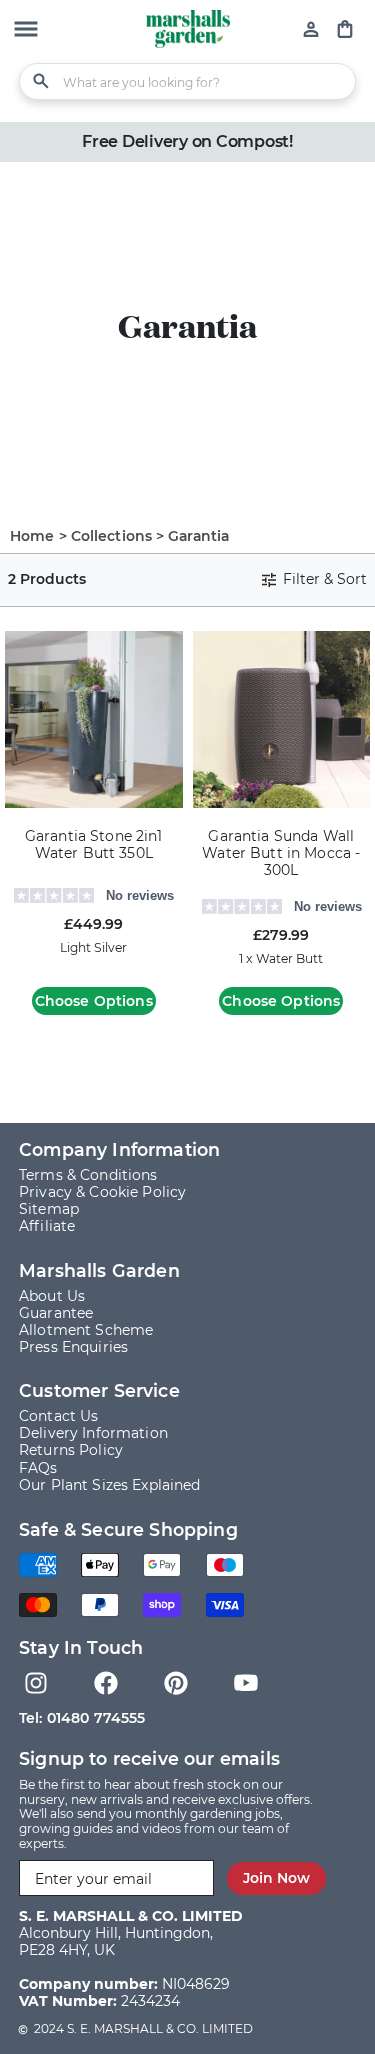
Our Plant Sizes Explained (110, 1485)
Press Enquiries (73, 1347)
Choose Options (94, 1001)
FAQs (38, 1468)
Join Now (276, 1878)
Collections (112, 536)
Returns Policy (71, 1450)
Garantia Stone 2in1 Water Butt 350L (94, 845)
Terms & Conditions (88, 1175)
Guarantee (56, 1313)
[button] (26, 31)
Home (32, 536)
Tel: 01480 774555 (82, 1718)
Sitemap (49, 1209)
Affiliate (47, 1226)
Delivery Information (93, 1433)
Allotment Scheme (86, 1330)
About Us (52, 1296)
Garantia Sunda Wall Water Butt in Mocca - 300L (281, 853)
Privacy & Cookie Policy (102, 1192)
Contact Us (58, 1416)
